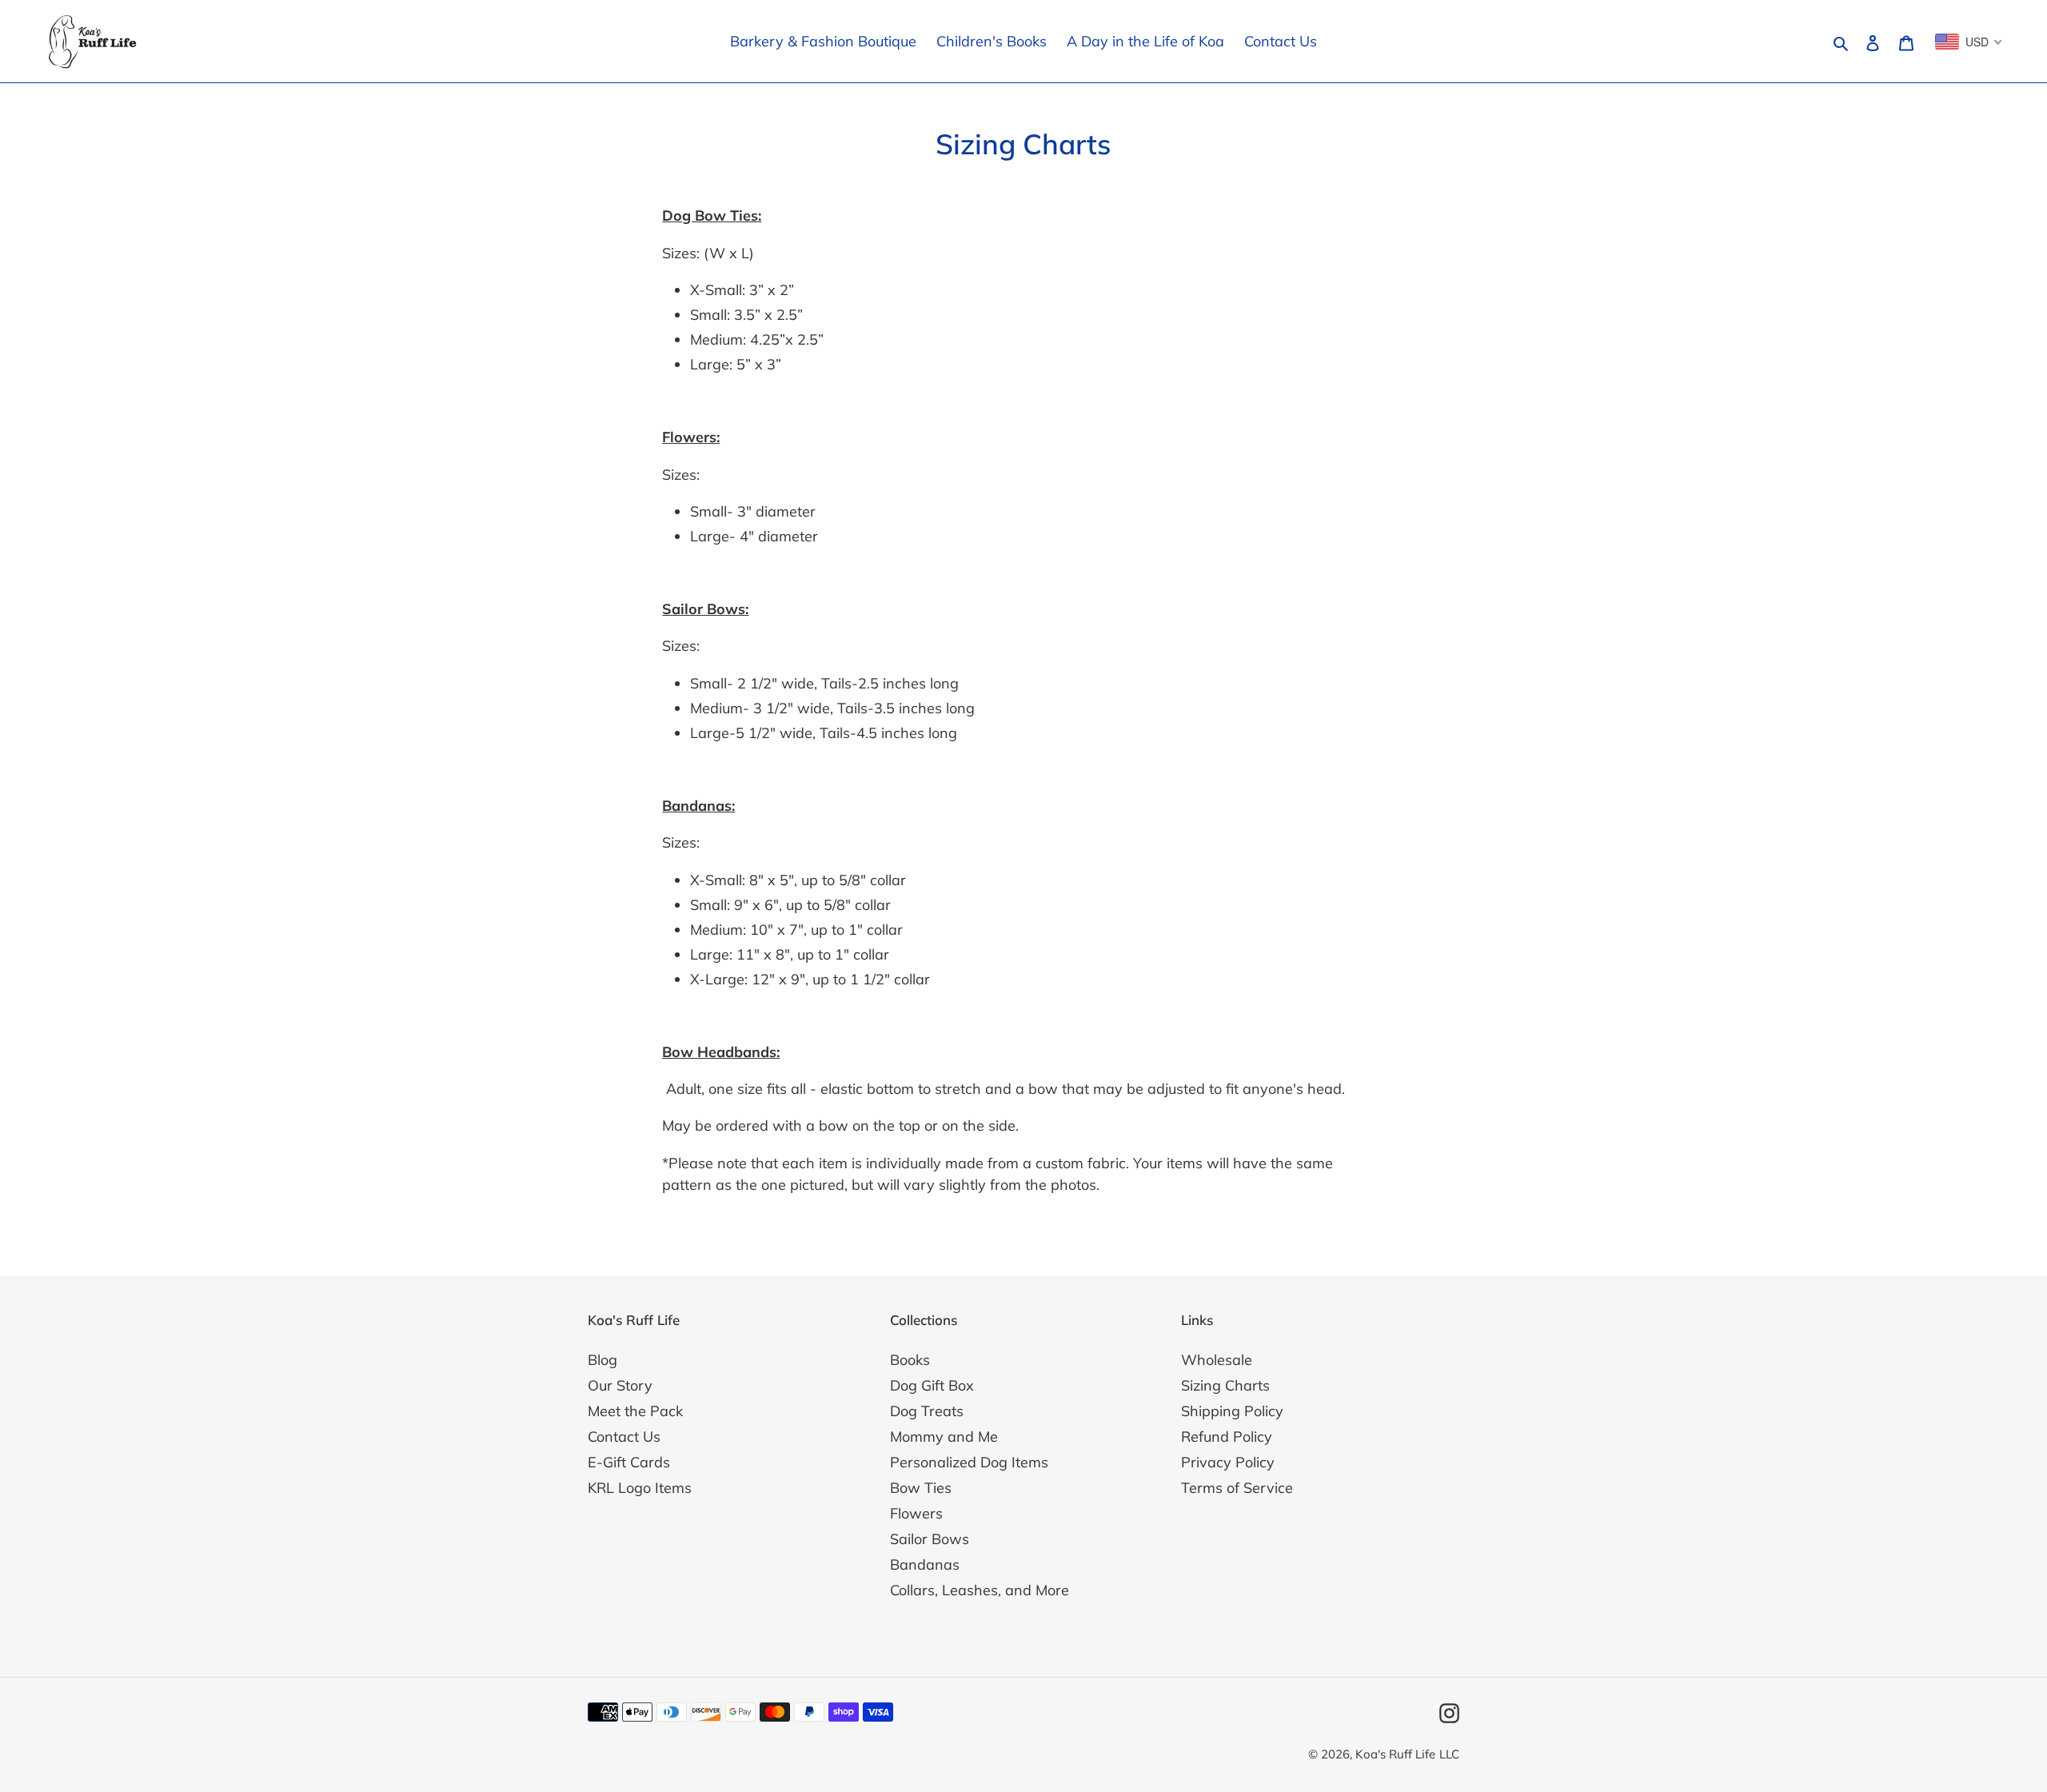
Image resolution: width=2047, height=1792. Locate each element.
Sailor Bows (930, 1539)
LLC (1449, 1754)
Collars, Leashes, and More (980, 1590)
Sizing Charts (1225, 1385)
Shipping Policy (1232, 1411)
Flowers (916, 1513)
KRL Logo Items (640, 1488)
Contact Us (624, 1437)
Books (910, 1360)
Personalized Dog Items (969, 1462)
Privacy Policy (1228, 1462)
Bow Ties (921, 1488)
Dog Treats (927, 1411)
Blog (603, 1360)
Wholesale (1217, 1360)
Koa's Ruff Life (1395, 1754)
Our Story (620, 1385)
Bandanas (925, 1565)
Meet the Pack (635, 1411)
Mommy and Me (944, 1437)
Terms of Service (1237, 1488)
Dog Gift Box (932, 1385)
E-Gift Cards (629, 1462)
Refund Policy (1227, 1437)
